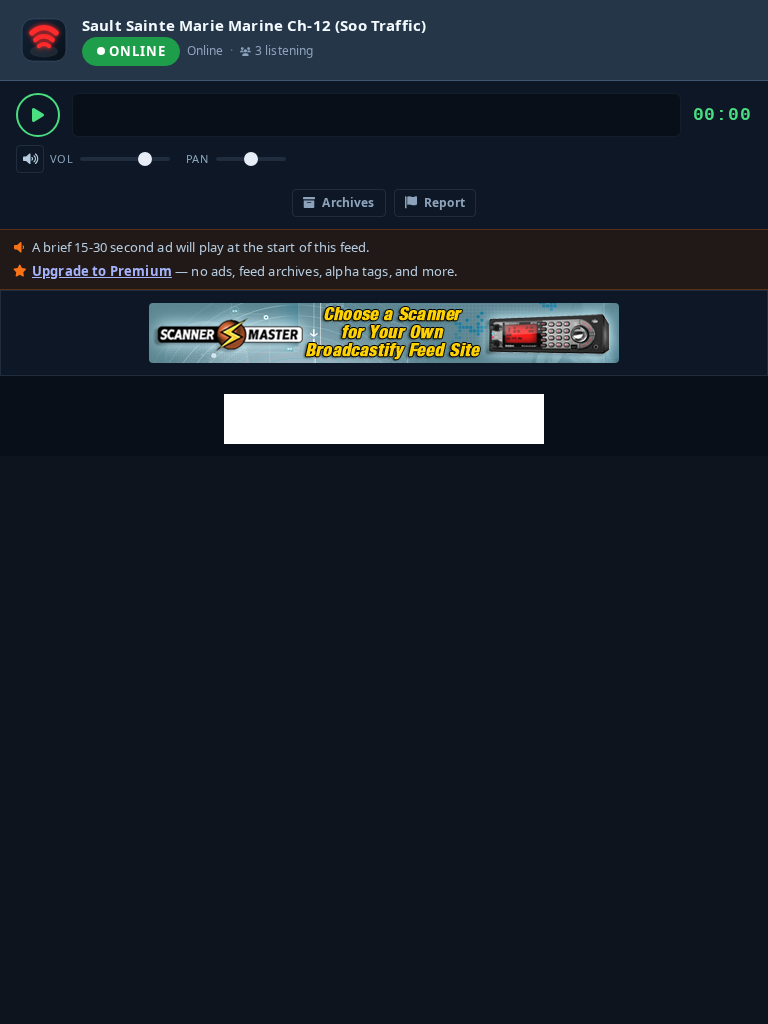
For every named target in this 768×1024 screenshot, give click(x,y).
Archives (346, 202)
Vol (61, 158)
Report (443, 202)
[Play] (38, 115)
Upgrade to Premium (102, 271)
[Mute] (30, 159)
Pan (197, 158)
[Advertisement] (384, 419)
